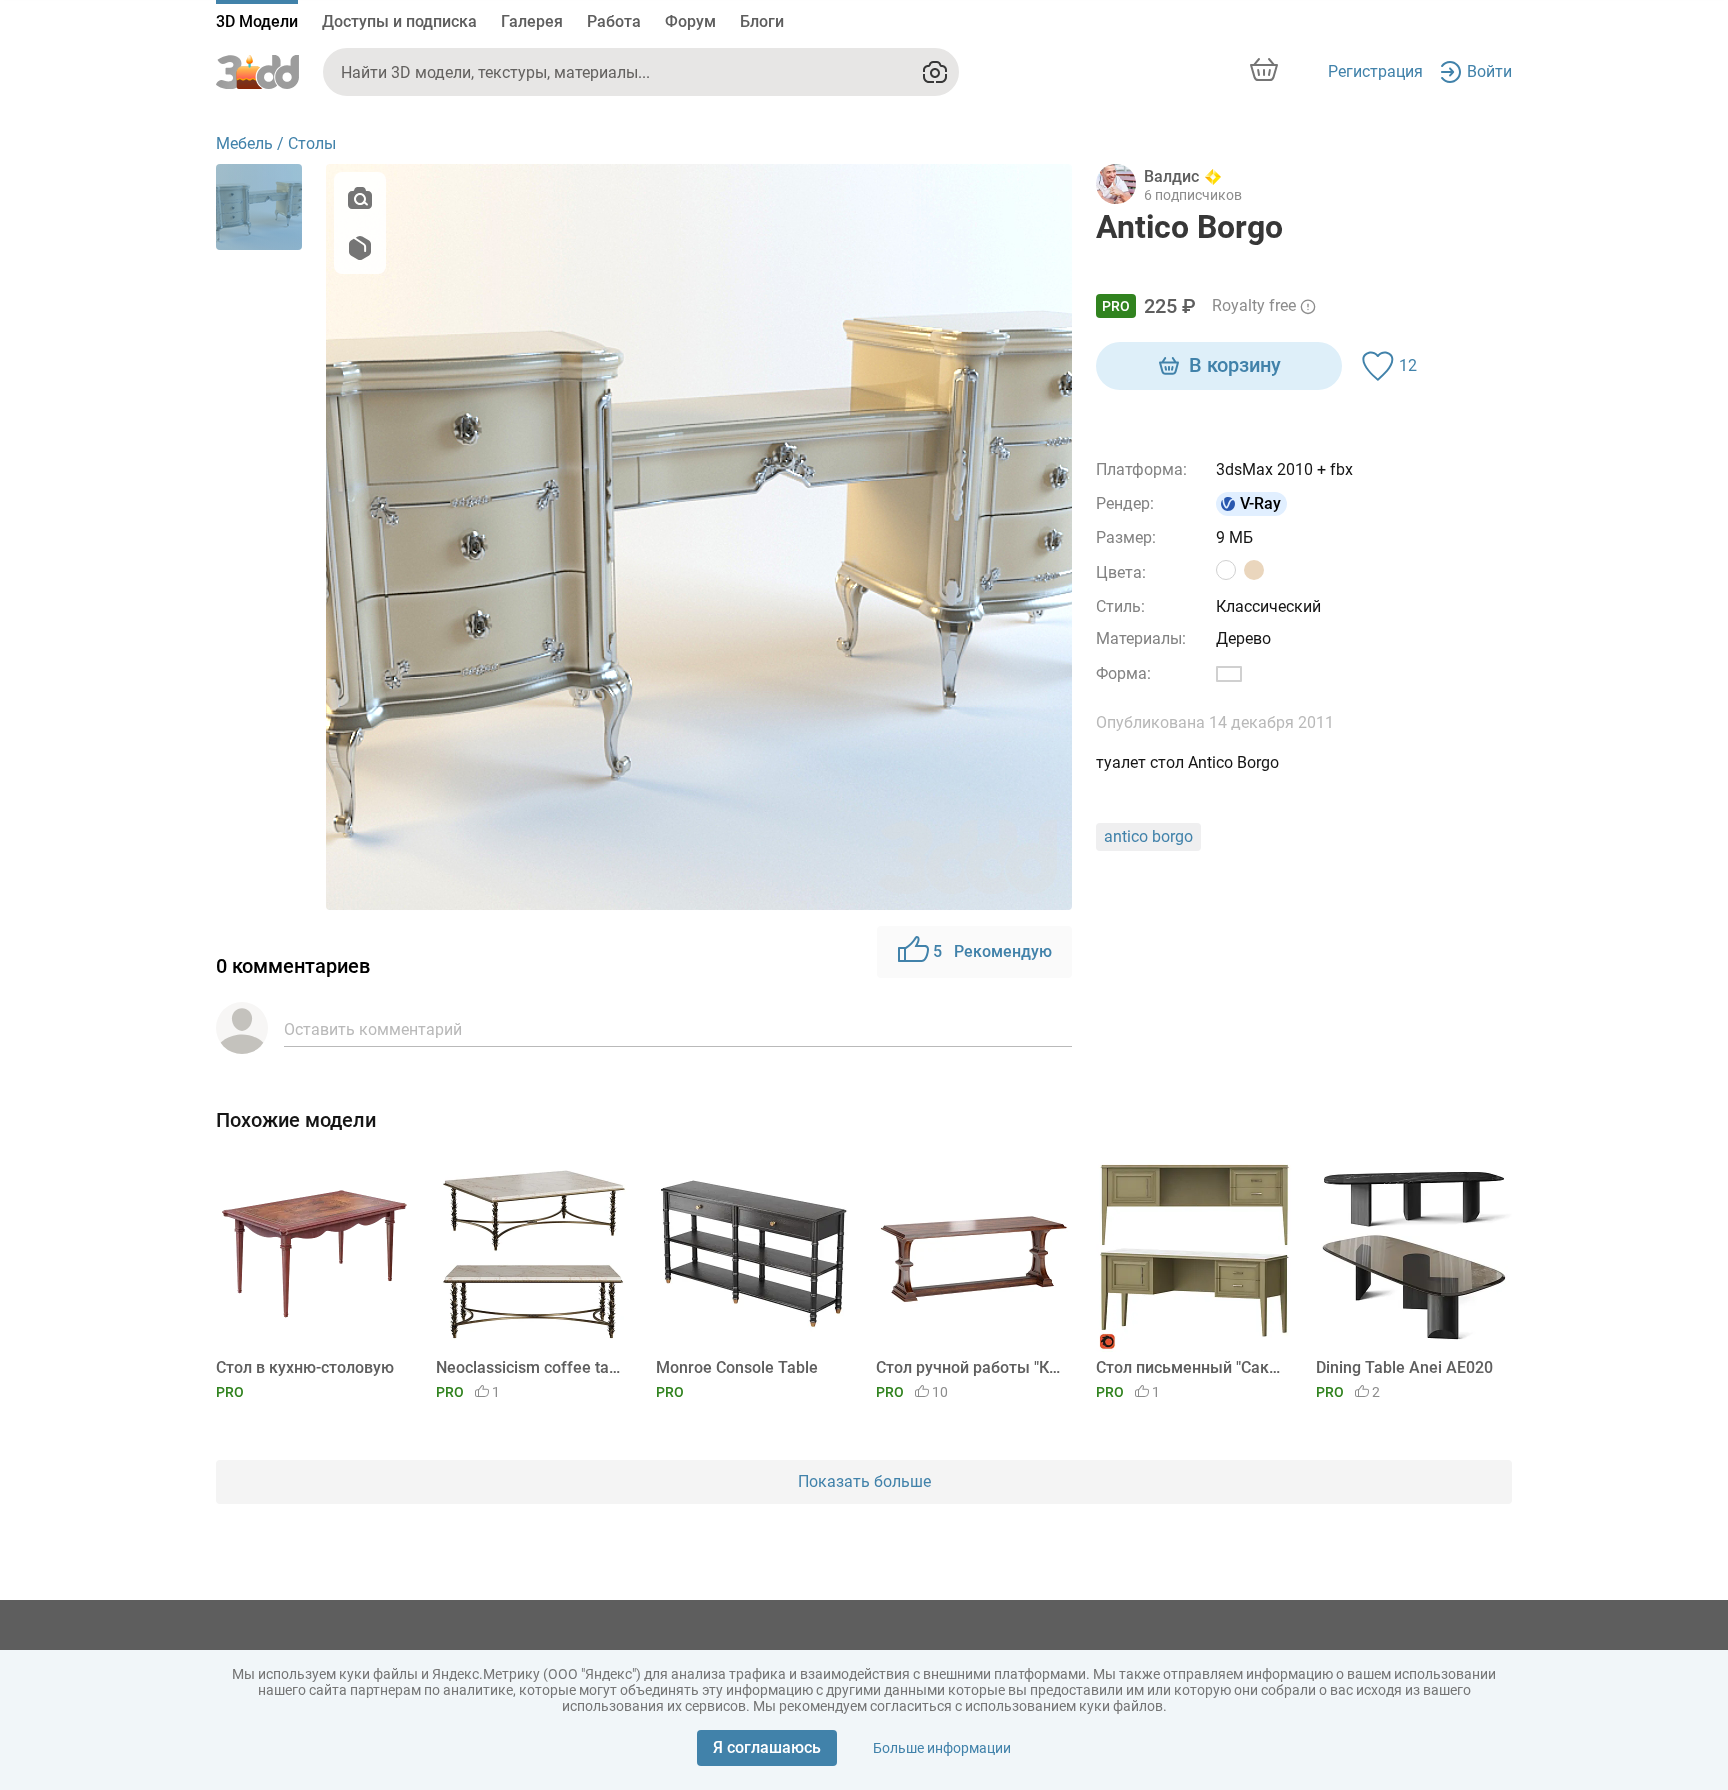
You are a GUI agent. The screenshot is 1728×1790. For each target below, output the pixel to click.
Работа (614, 21)
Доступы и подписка (399, 21)
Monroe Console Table (737, 1367)
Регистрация (1375, 71)
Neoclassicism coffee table (530, 1367)
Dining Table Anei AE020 (1404, 1367)
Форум (690, 21)
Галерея (532, 21)
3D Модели (257, 21)
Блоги (762, 21)
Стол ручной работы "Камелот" (970, 1367)
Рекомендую (992, 951)
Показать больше (864, 1481)
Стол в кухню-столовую (305, 1367)
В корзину (1235, 365)
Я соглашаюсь (767, 1747)
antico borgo (1148, 836)
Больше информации (942, 1748)
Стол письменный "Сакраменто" (1190, 1367)
